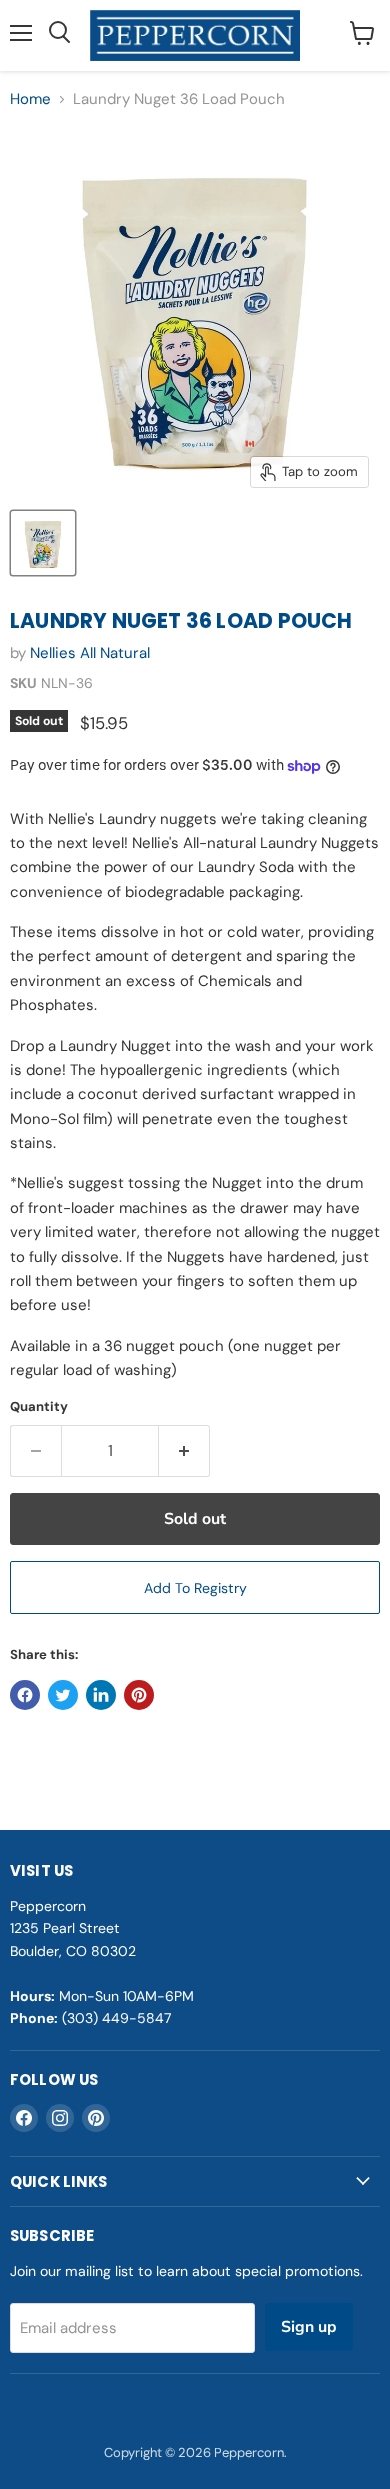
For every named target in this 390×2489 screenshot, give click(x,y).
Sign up (309, 2327)
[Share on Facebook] (25, 1695)
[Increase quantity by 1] (184, 1451)
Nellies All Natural (90, 653)
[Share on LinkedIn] (101, 1695)
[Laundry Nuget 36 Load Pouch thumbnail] (43, 543)
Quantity (39, 1406)
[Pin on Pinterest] (139, 1695)
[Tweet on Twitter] (63, 1695)
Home (30, 99)
